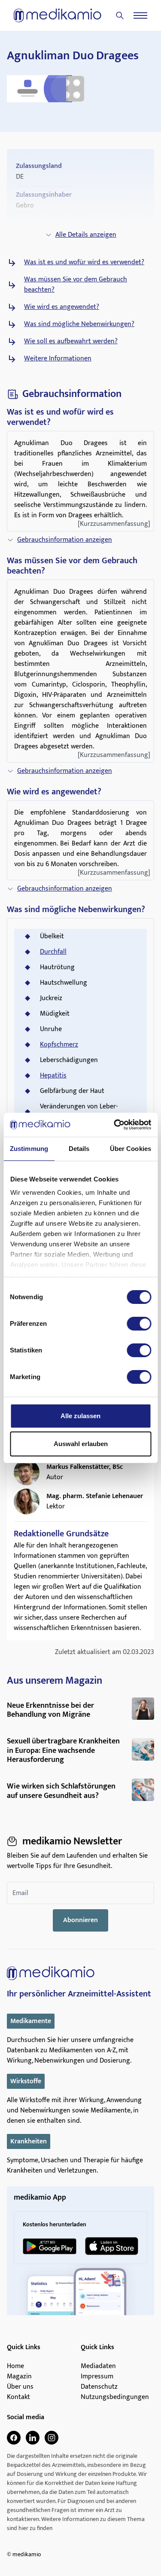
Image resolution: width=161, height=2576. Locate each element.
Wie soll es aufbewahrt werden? (71, 342)
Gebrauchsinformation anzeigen (65, 540)
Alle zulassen (80, 1416)
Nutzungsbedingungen (115, 2397)
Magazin (19, 2377)
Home (15, 2366)
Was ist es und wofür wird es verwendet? (84, 262)
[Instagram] (52, 2438)
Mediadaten (98, 2366)
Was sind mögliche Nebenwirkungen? (79, 324)
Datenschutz (99, 2387)
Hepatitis (53, 1076)
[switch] (139, 1324)
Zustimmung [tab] (29, 1149)
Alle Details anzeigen (86, 235)
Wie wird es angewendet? (62, 307)
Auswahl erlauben (81, 1444)
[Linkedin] (33, 2438)
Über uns (20, 2387)
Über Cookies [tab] (131, 1149)
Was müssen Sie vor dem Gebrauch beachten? (76, 285)
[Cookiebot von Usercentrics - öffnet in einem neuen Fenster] (115, 1125)
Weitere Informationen (58, 359)
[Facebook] (14, 2438)
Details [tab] (79, 1149)
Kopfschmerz (59, 1045)
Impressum (97, 2377)
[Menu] (140, 15)
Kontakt (18, 2397)
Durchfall (53, 952)
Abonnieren (80, 1920)
